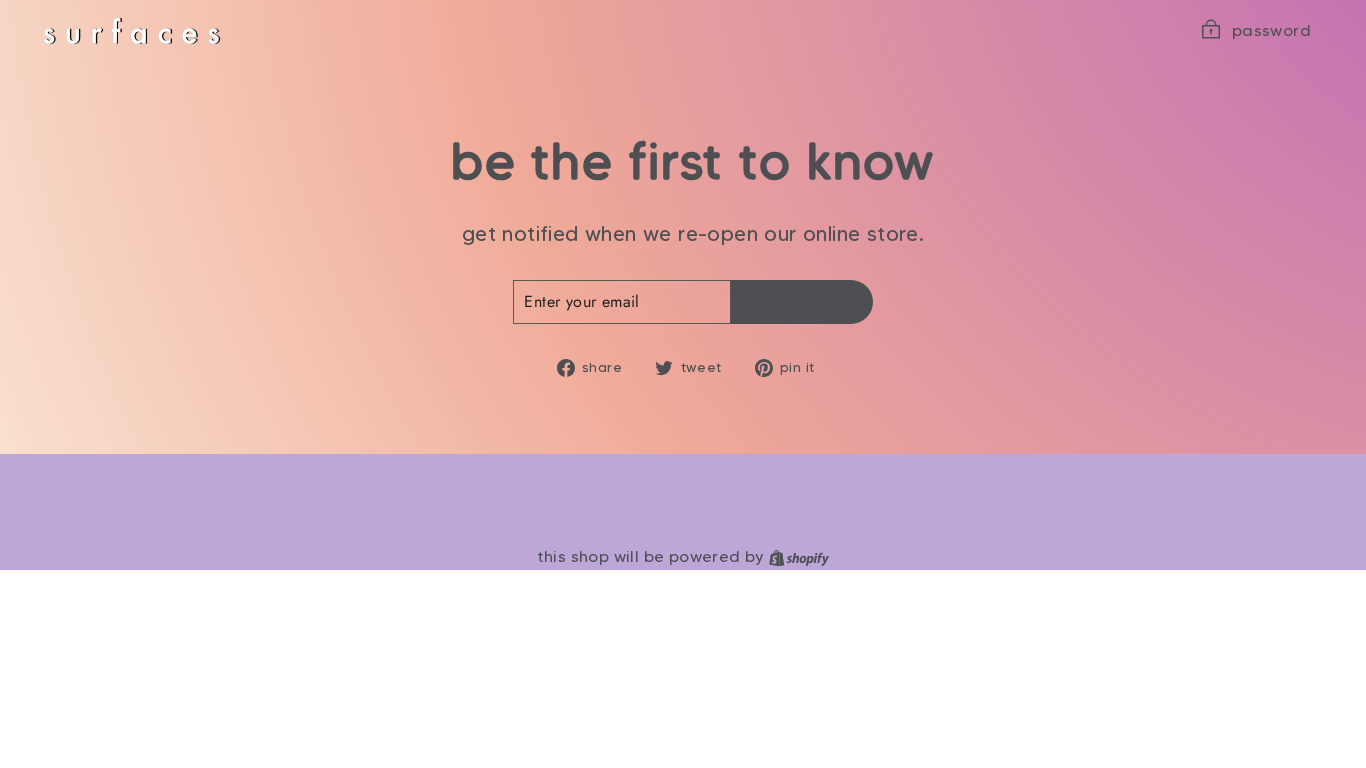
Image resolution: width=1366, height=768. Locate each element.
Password (1271, 30)
